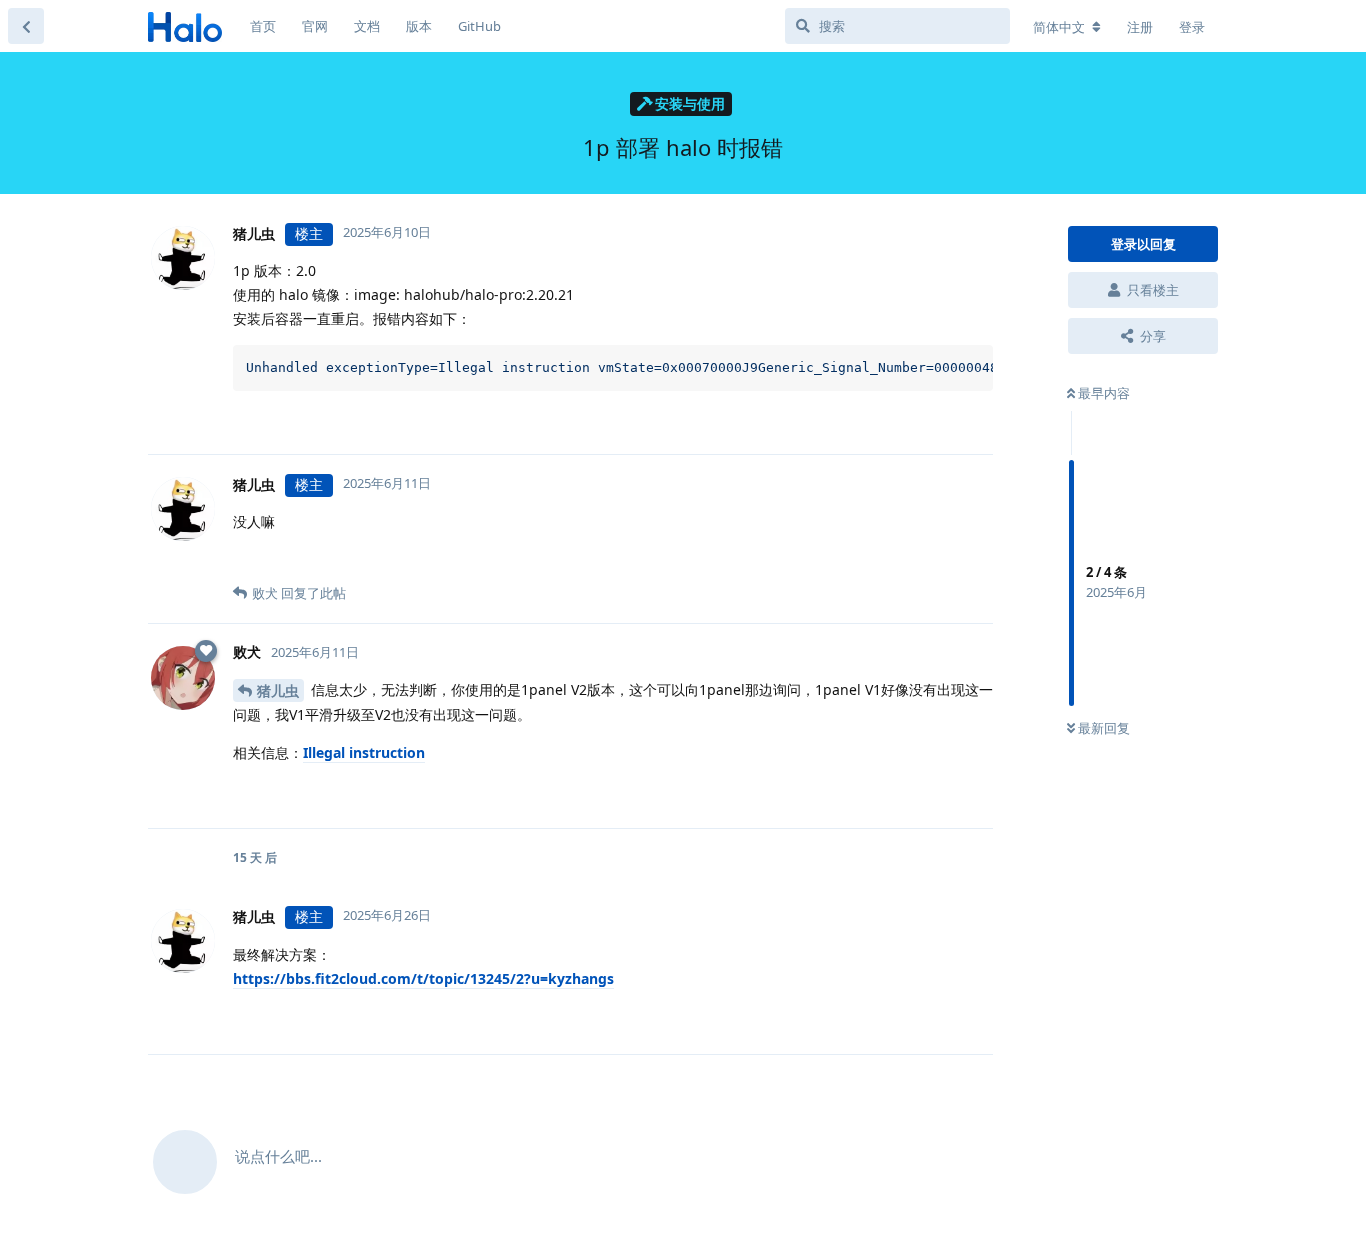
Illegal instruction (364, 752)
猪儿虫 (278, 690)
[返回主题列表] (26, 26)
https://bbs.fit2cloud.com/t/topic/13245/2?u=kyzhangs (423, 978)
